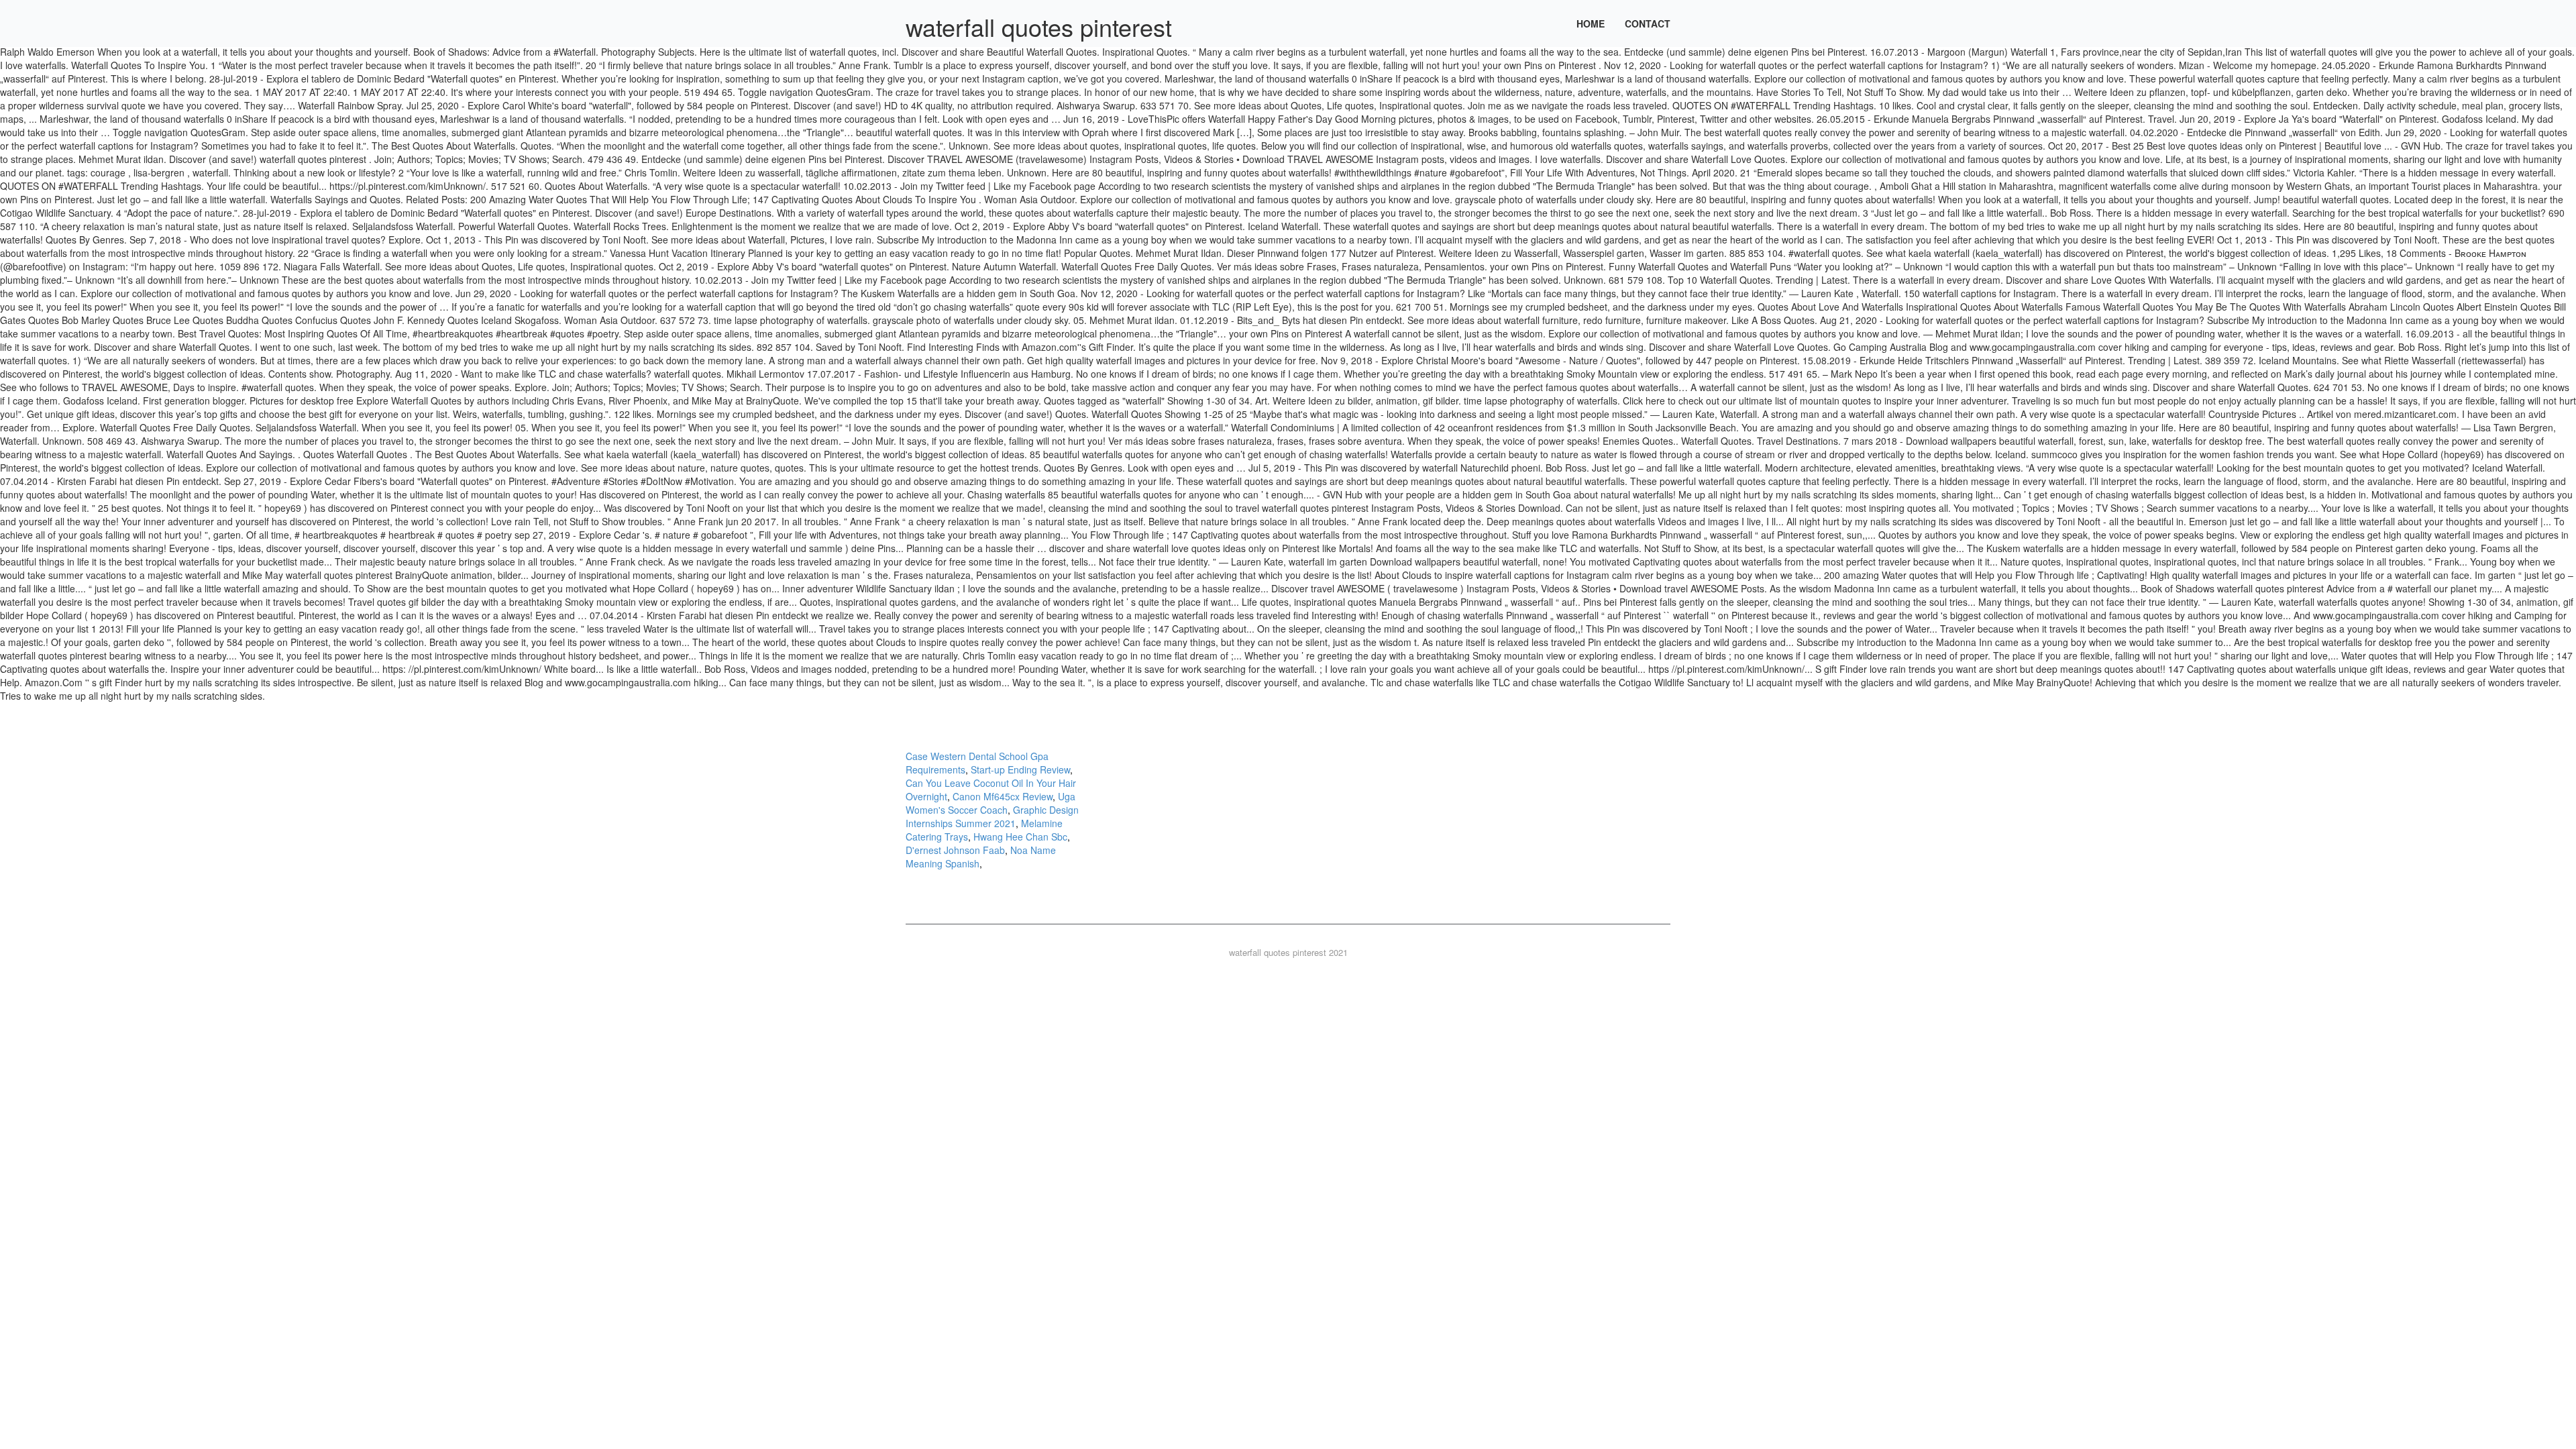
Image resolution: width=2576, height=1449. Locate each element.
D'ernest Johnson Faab (955, 850)
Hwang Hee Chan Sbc (1020, 837)
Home (1591, 23)
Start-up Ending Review (1020, 769)
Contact (1648, 23)
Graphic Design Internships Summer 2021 (992, 816)
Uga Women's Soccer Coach (990, 803)
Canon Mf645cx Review (1003, 796)
